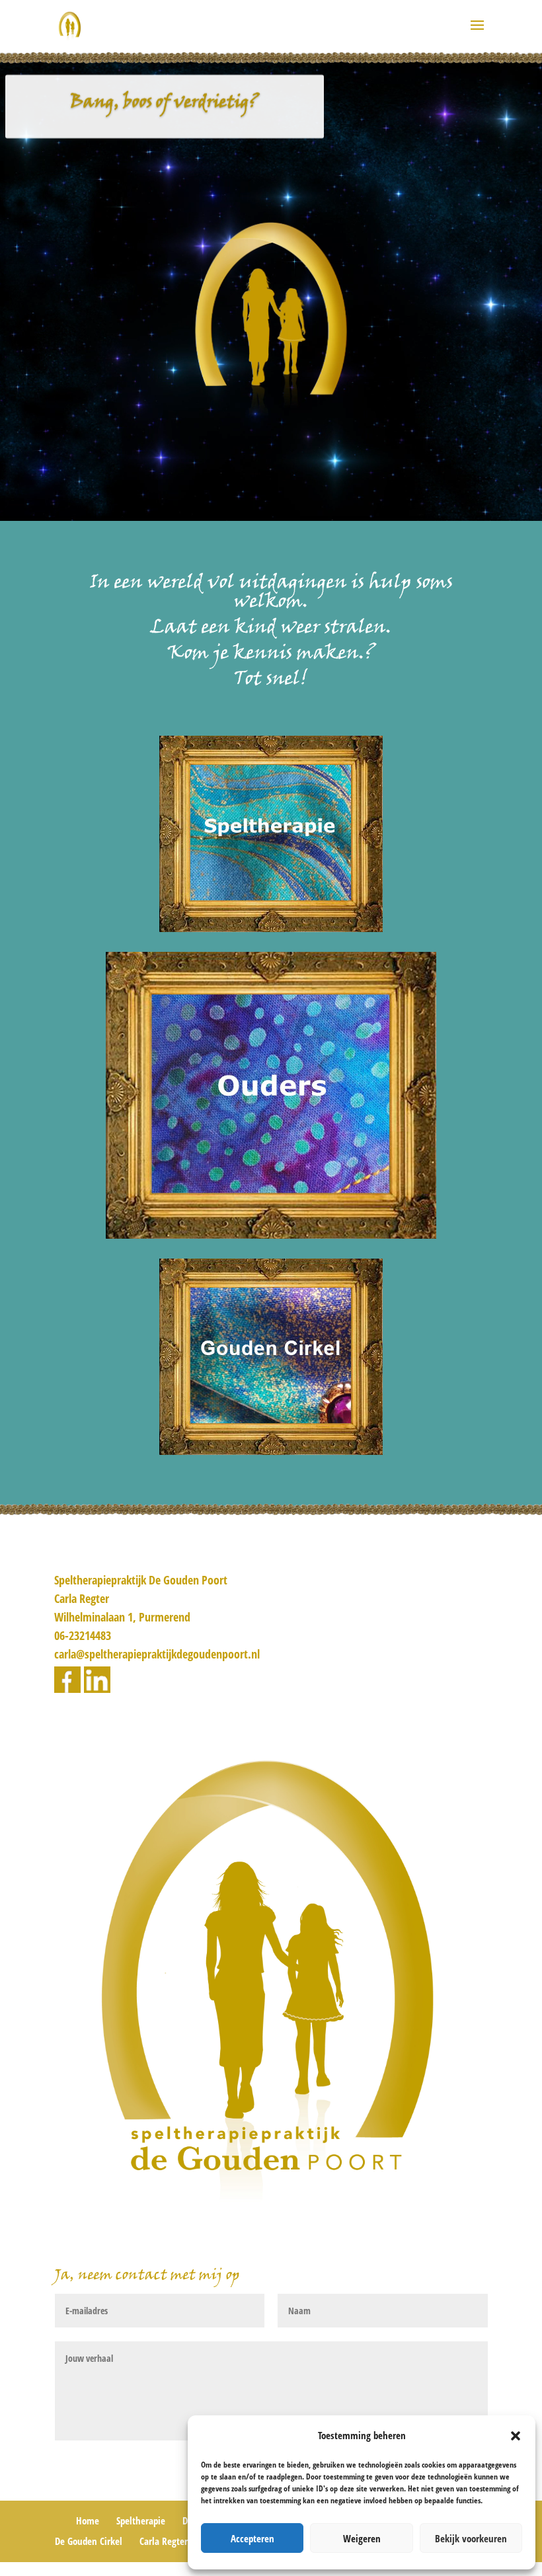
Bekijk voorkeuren (471, 2538)
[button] (516, 2436)
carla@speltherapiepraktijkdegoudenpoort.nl (157, 1654)
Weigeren (362, 2538)
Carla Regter (164, 2541)
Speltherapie (141, 2520)
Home (88, 2520)
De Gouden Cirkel (89, 2541)
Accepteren (252, 2538)
